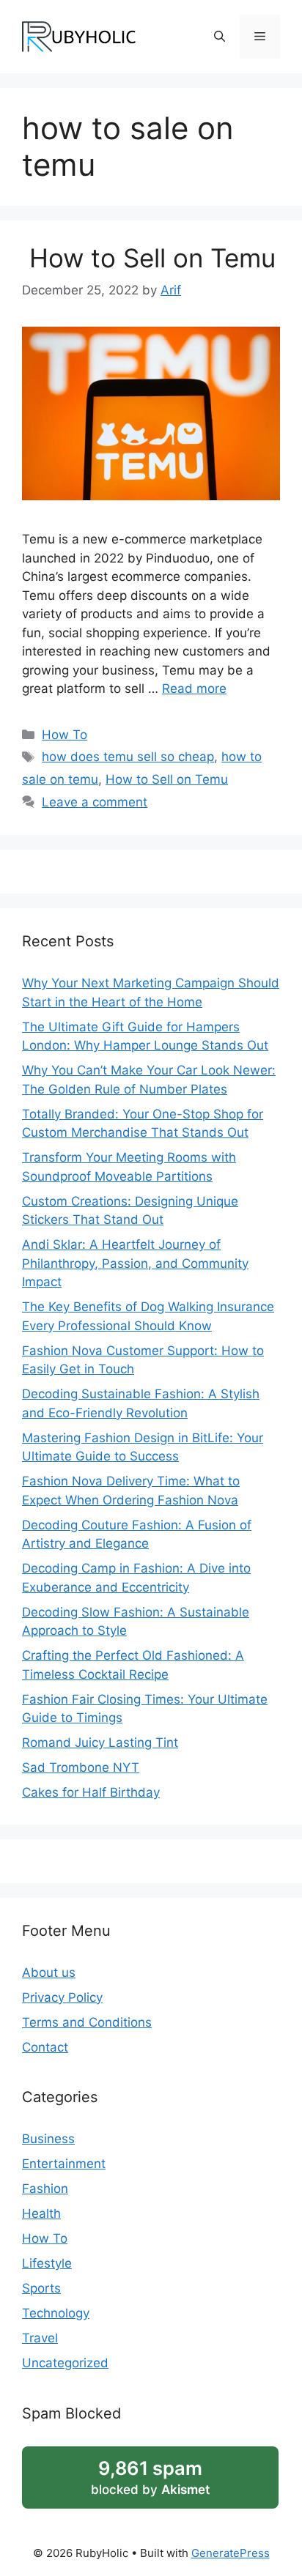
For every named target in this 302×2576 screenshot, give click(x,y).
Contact (45, 2047)
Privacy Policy (62, 1997)
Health (41, 2213)
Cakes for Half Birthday (91, 1792)
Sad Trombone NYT (81, 1767)
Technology (56, 2313)
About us (49, 1972)
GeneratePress (231, 2553)
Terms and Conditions (87, 2022)
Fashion (45, 2189)
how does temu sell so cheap (128, 757)
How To (65, 735)
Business (48, 2139)
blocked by (150, 2477)
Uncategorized (65, 2363)
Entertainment (64, 2164)
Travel (40, 2338)
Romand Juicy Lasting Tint (100, 1742)
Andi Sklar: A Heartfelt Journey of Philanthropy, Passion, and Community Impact (135, 1263)
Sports (41, 2288)
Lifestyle (47, 2263)
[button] (220, 37)
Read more (194, 688)
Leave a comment (95, 802)
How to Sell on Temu (149, 258)
